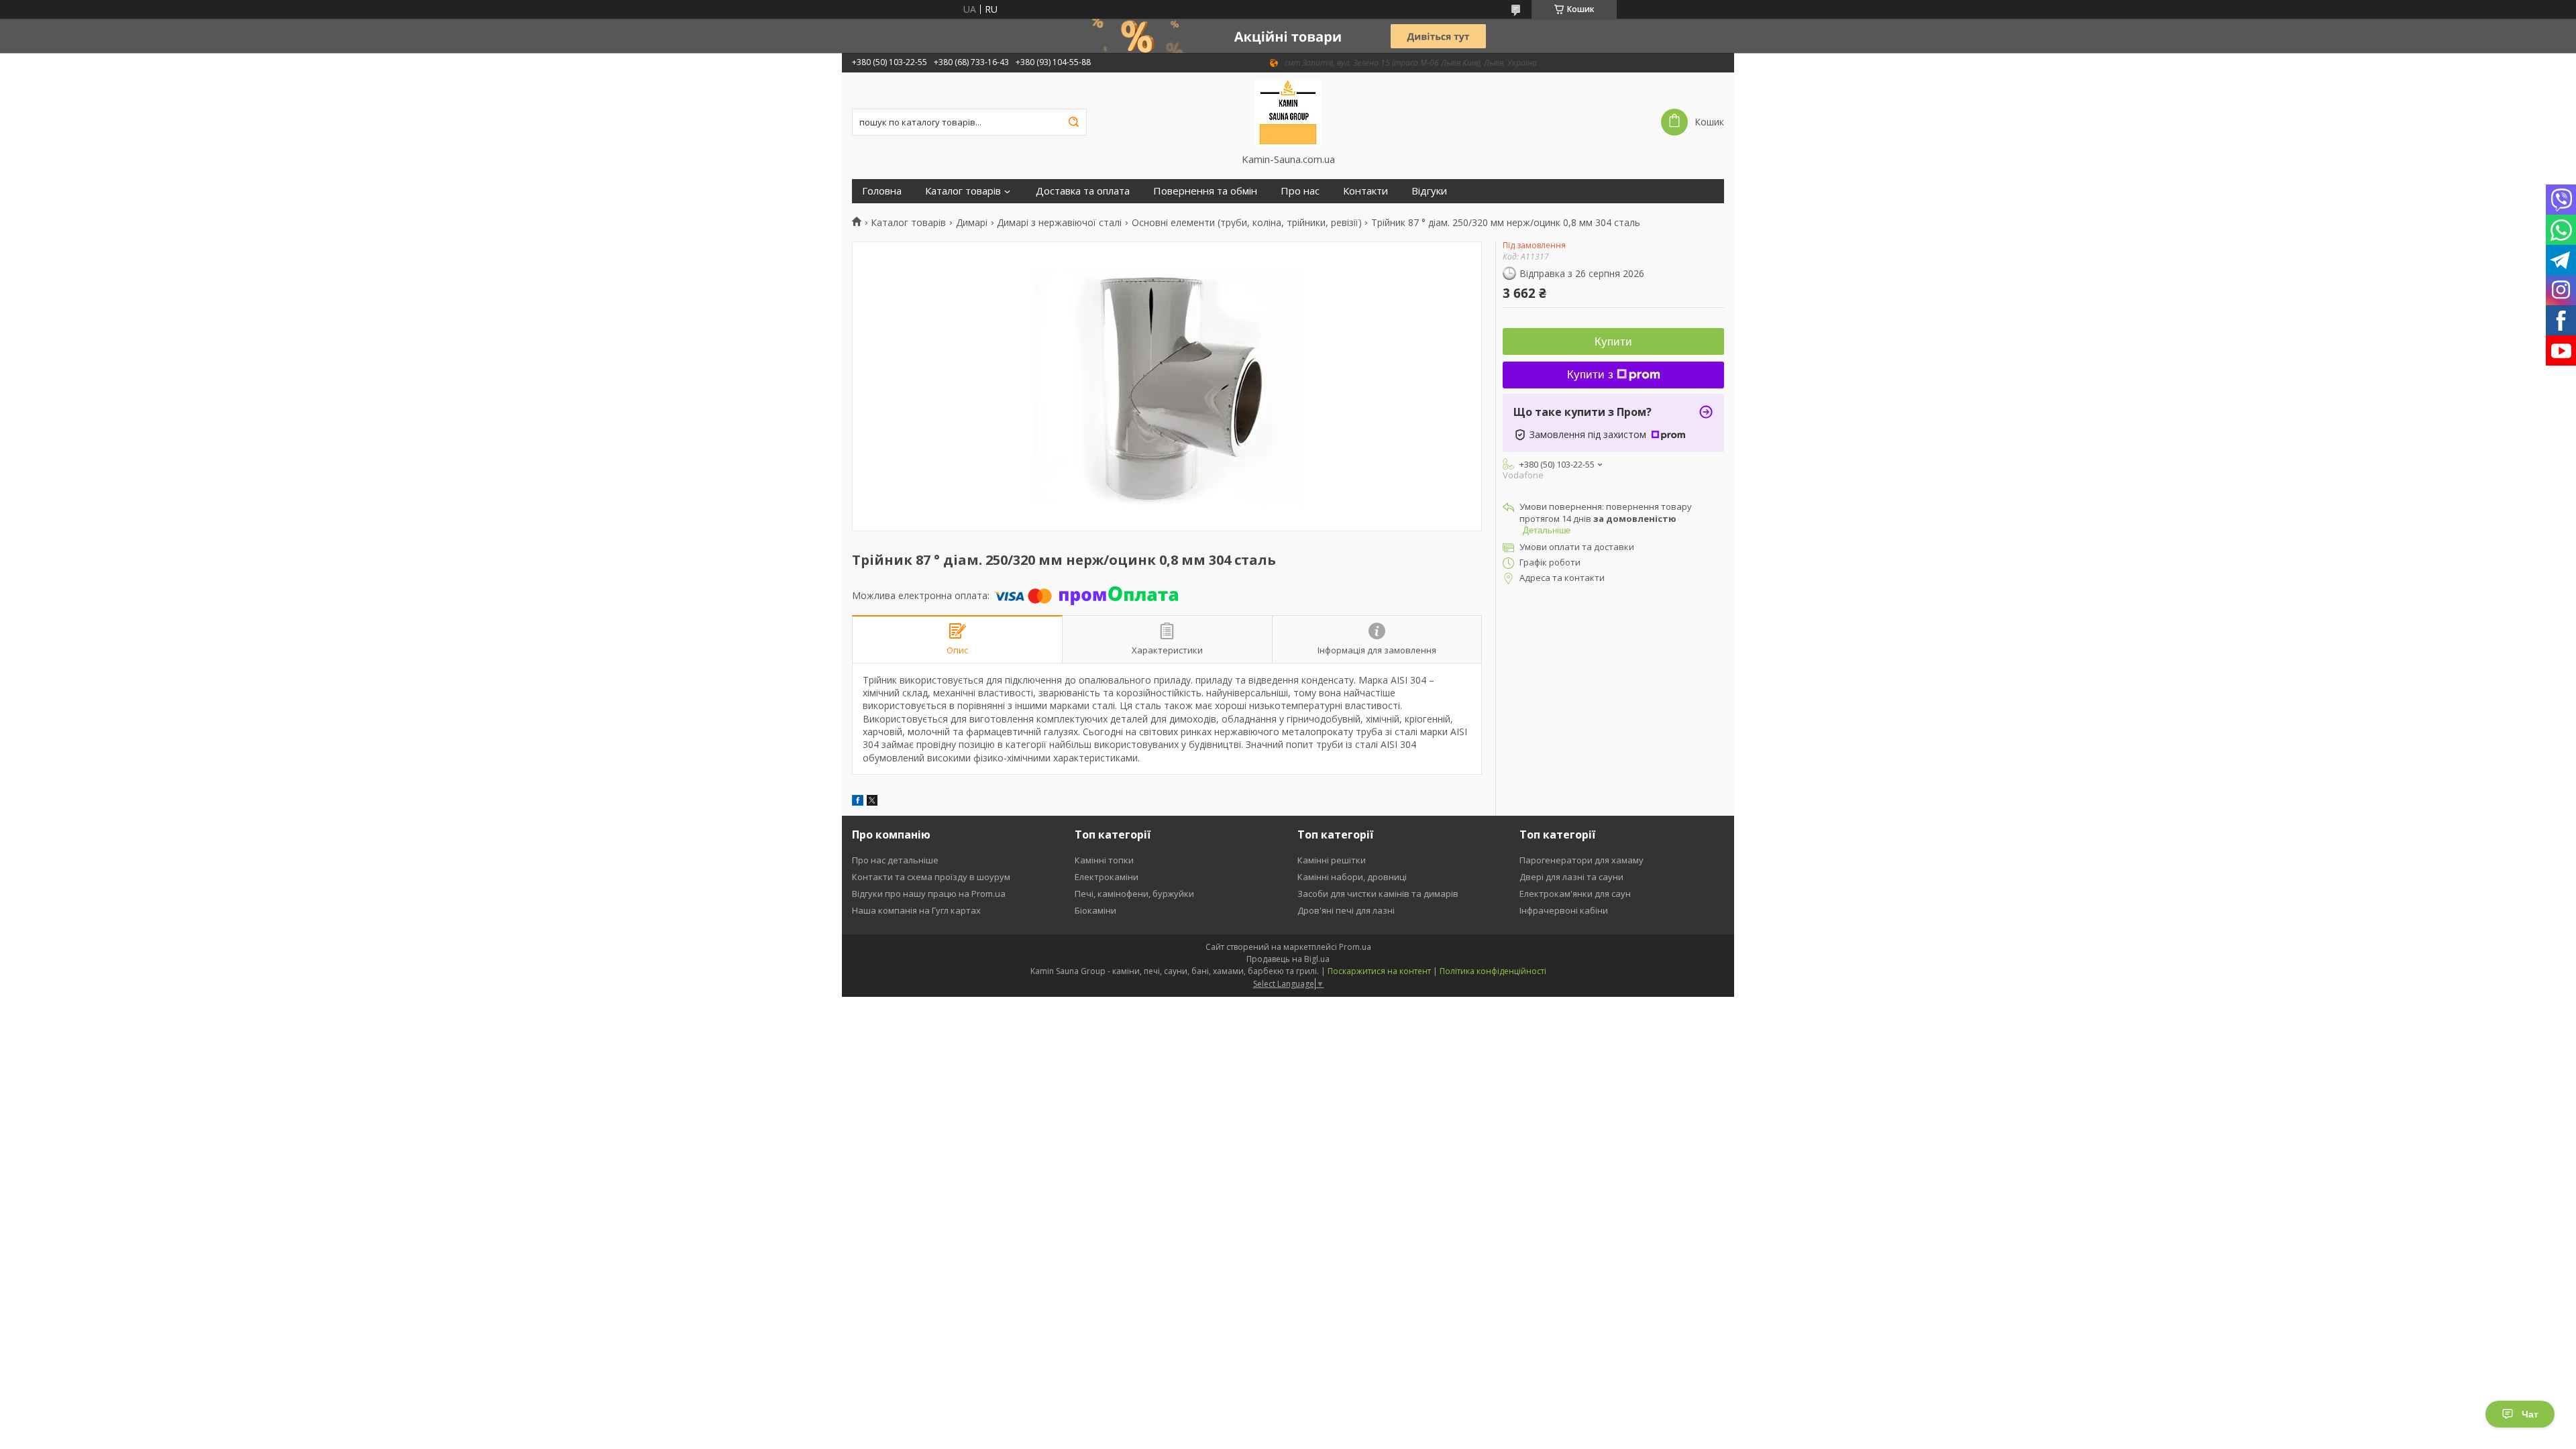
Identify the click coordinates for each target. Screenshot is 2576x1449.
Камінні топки (1104, 860)
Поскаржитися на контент (1379, 971)
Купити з (1590, 375)
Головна (882, 191)
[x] (872, 802)
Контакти (1365, 191)
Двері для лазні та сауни (1571, 877)
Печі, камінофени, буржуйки (1134, 894)
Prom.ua (1355, 947)
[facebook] (858, 802)
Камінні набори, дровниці (1352, 877)
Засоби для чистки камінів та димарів (1378, 894)
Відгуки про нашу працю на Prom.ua (929, 894)
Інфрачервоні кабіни (1564, 910)
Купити (1613, 342)
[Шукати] (1073, 122)
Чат (2530, 1414)
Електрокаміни (1107, 877)
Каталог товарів (963, 191)
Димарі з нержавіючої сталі (1059, 223)
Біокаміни (1095, 910)
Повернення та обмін (1205, 191)
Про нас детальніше (895, 860)
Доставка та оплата (1083, 191)
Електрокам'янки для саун (1575, 894)
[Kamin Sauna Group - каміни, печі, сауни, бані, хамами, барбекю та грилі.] (1288, 113)
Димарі (972, 223)
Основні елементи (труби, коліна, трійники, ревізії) (1247, 223)
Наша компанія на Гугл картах (916, 910)
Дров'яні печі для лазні (1346, 910)
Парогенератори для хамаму (1581, 860)
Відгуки (1429, 191)
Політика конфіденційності (1493, 971)
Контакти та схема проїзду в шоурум (931, 877)
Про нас (1300, 191)
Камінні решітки (1332, 860)
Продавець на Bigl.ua (1288, 959)
